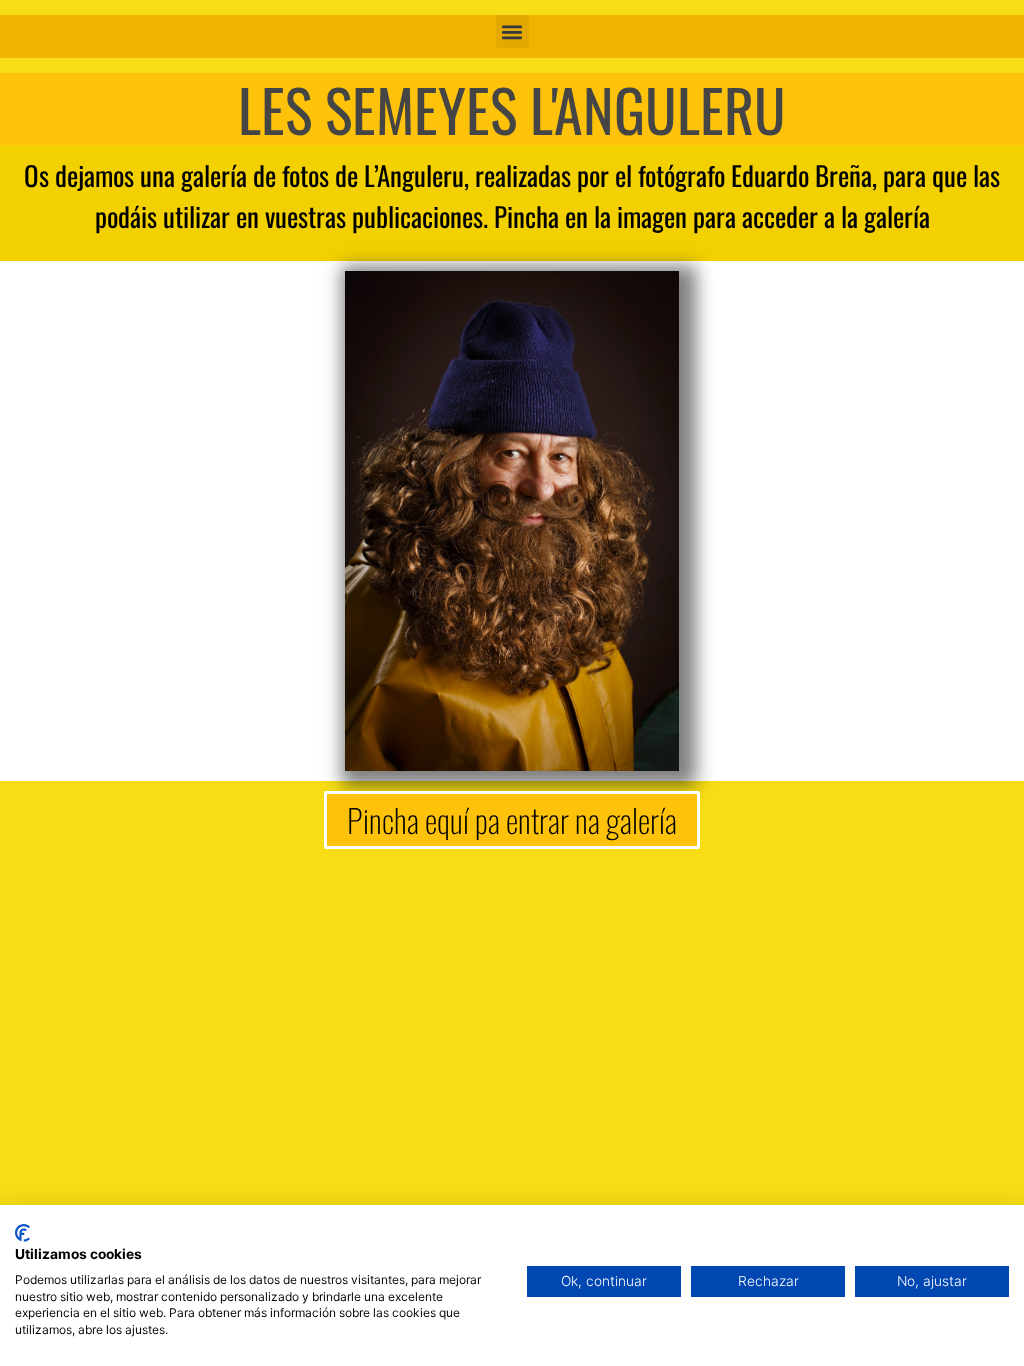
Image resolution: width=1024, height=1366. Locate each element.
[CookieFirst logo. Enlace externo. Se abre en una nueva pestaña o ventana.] (22, 1233)
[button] (512, 31)
